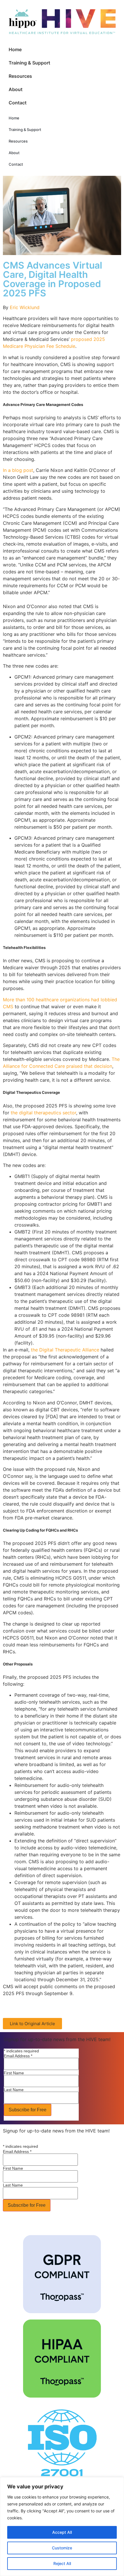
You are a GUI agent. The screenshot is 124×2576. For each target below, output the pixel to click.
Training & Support (29, 63)
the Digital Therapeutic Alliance (65, 1350)
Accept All (62, 2532)
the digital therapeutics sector (43, 1113)
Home (15, 49)
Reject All (62, 2563)
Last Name (14, 2090)
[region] (62, 2527)
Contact (18, 103)
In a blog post (18, 470)
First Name (14, 2073)
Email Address (18, 2056)
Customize (62, 2548)
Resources (20, 76)
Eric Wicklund (25, 307)
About (16, 89)
